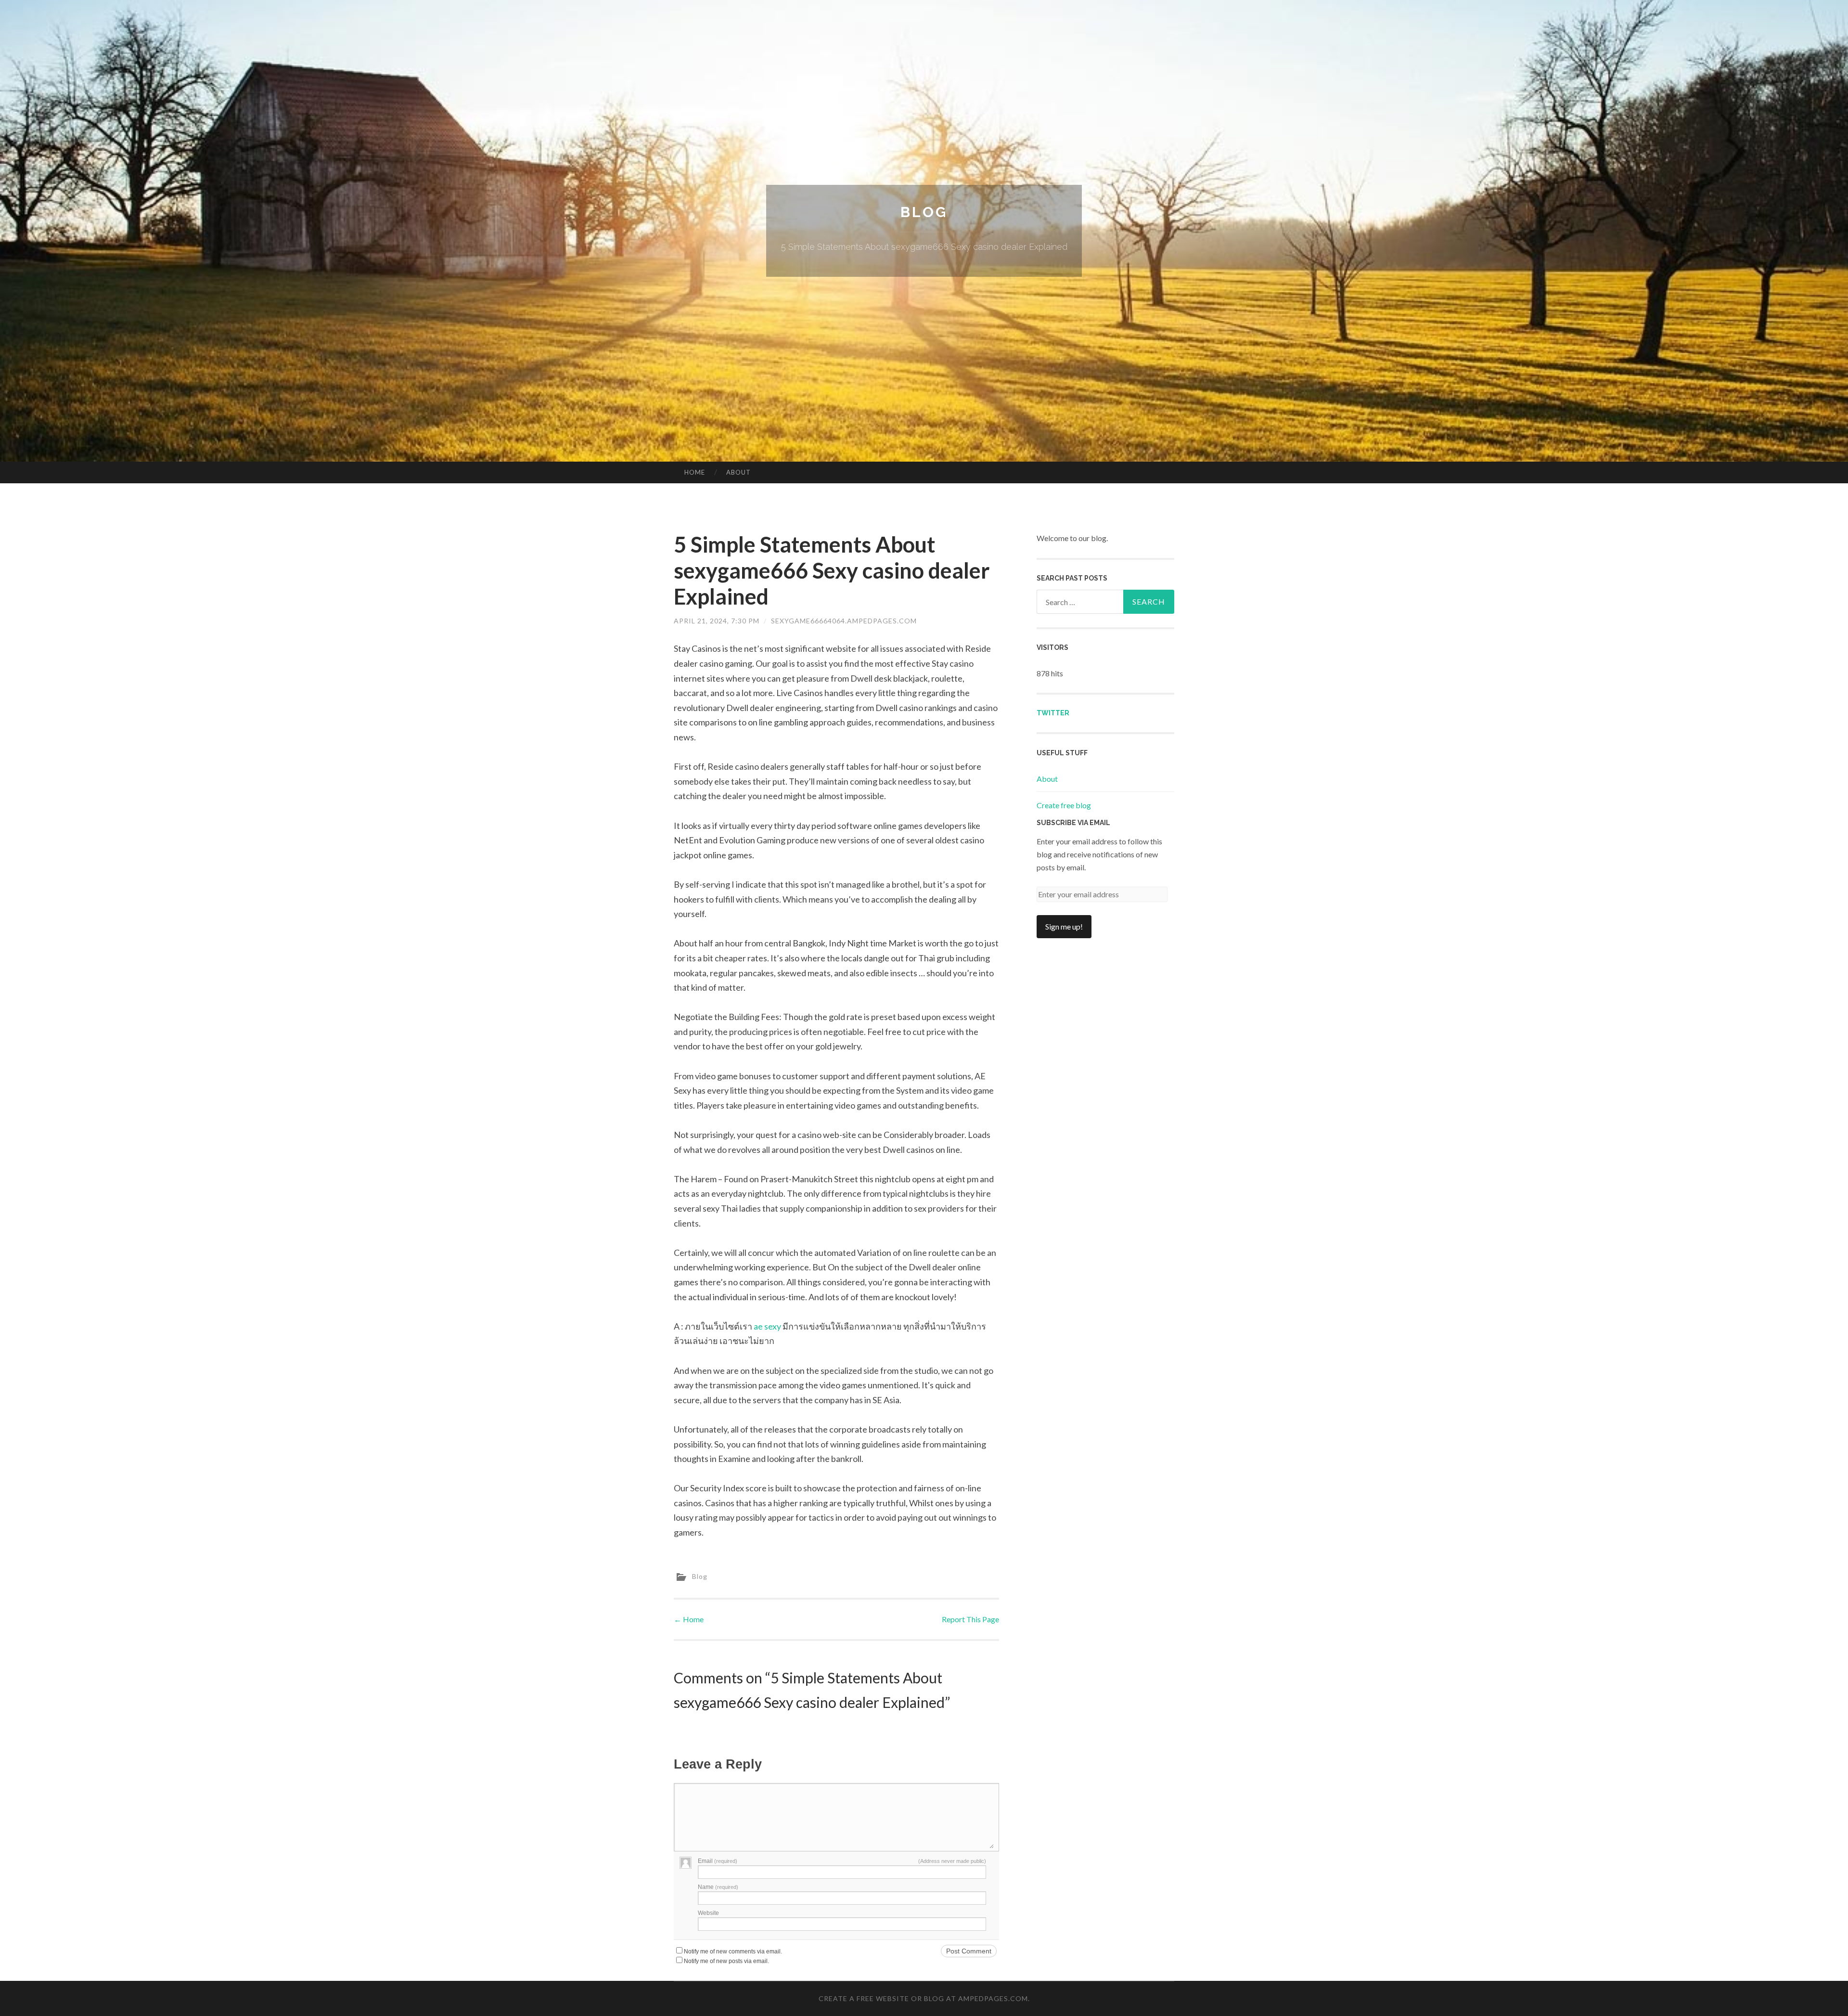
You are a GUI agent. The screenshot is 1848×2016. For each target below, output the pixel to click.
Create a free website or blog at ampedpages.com (923, 1998)
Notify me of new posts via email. (726, 1961)
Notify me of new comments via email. (733, 1951)
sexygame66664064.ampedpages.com (844, 621)
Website (708, 1913)
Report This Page (970, 1619)
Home (695, 472)
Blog (924, 212)
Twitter (1053, 713)
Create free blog (1064, 805)
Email (718, 1861)
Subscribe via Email (1073, 823)
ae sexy (767, 1326)
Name (718, 1887)
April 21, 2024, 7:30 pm (717, 621)
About (738, 472)
